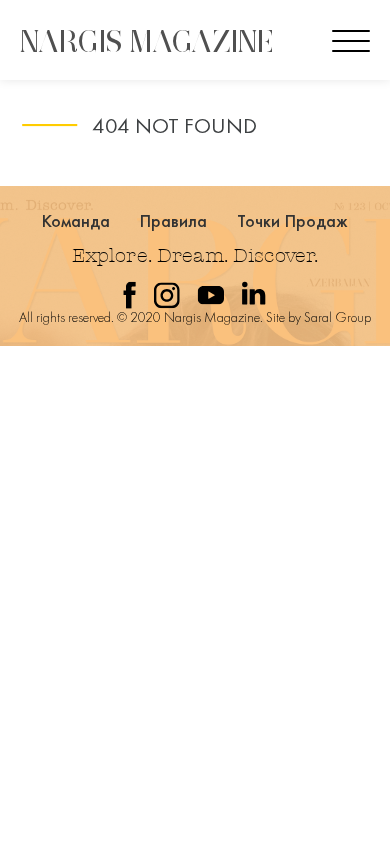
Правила (174, 220)
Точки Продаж (293, 220)
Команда (76, 220)
